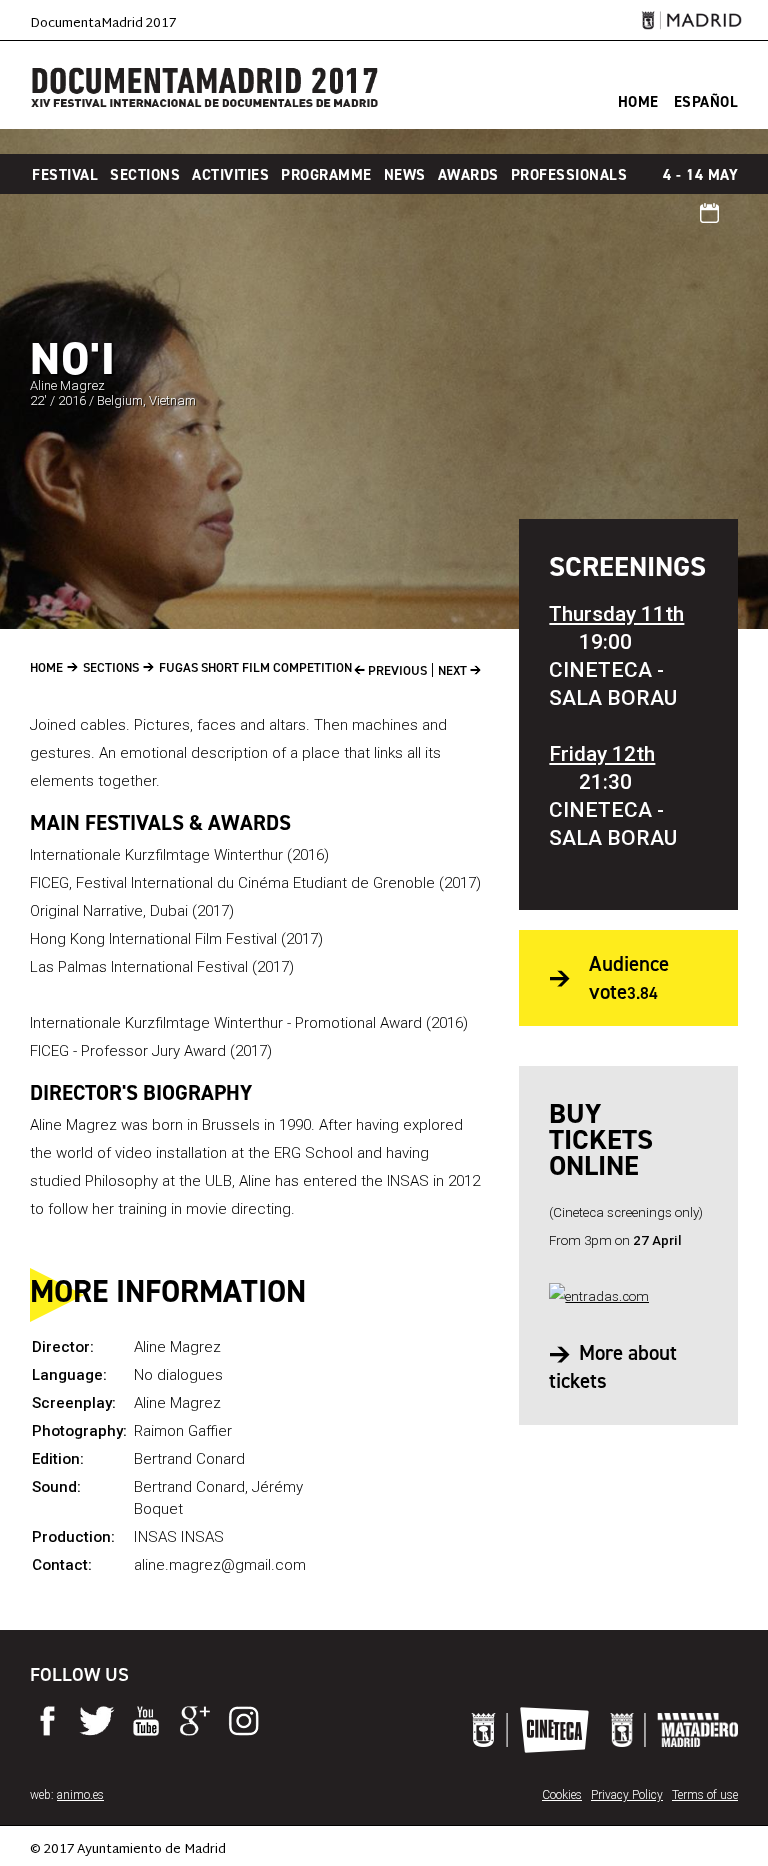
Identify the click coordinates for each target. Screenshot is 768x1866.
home (638, 102)
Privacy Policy (627, 1795)
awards (468, 175)
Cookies (562, 1795)
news (405, 175)
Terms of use (705, 1795)
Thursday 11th (616, 614)
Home (46, 667)
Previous (396, 670)
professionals (569, 175)
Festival (65, 175)
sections (145, 175)
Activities (230, 175)
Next (454, 670)
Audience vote (629, 978)
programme (326, 175)
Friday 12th (602, 754)
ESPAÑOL (706, 102)
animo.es (80, 1795)
